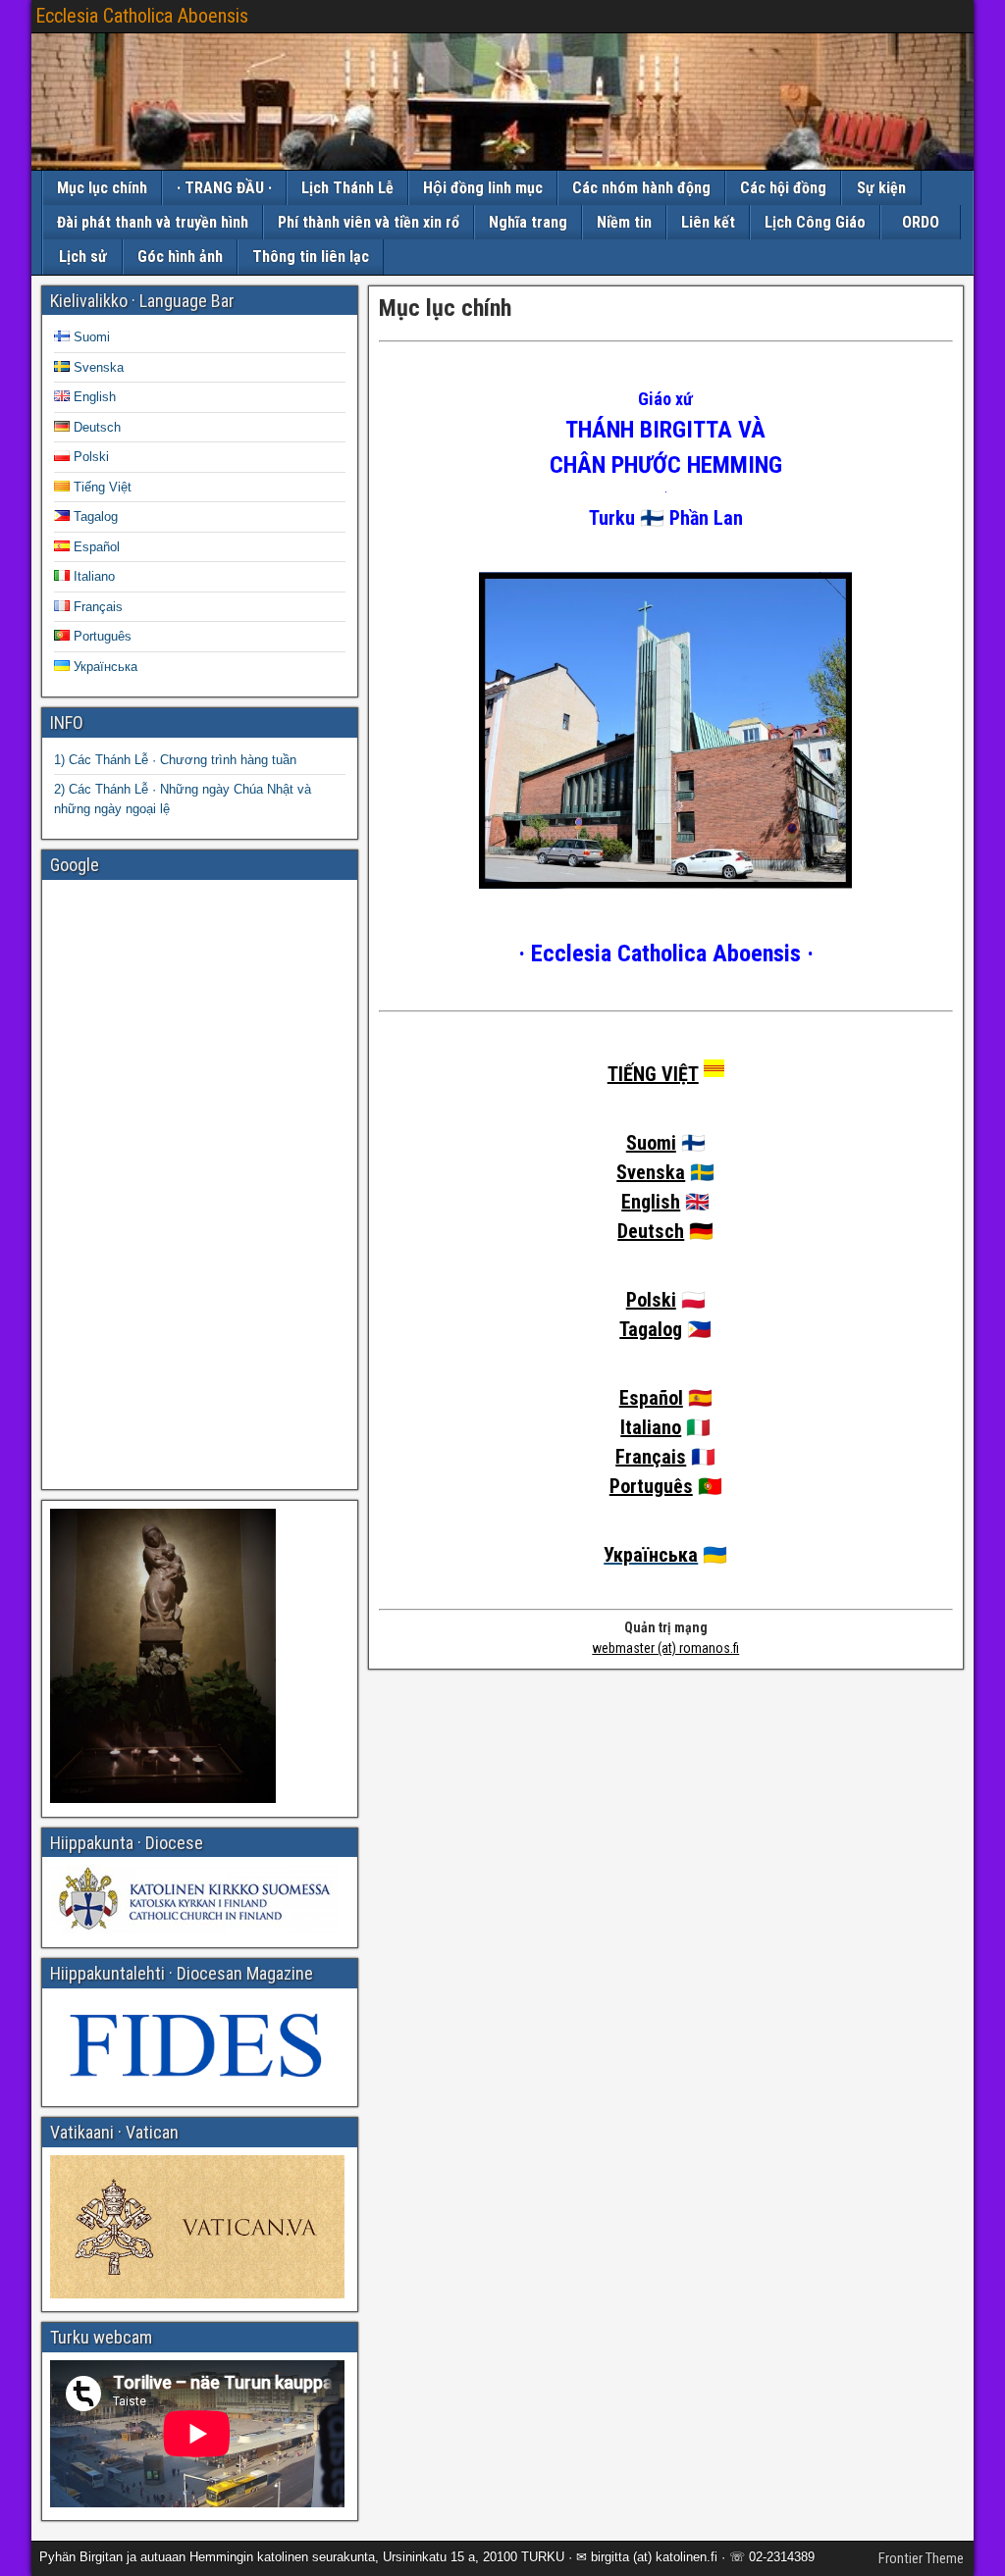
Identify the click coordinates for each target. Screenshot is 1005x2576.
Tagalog (651, 1329)
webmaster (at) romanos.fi (665, 1648)
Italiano (651, 1427)
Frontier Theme (921, 2558)
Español (651, 1398)
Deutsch (651, 1231)
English (651, 1202)
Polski (651, 1300)
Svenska (651, 1172)
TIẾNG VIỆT (653, 1074)
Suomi (651, 1143)
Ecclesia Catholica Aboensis (142, 16)
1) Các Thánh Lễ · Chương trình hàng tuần (175, 760)
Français (651, 1457)
